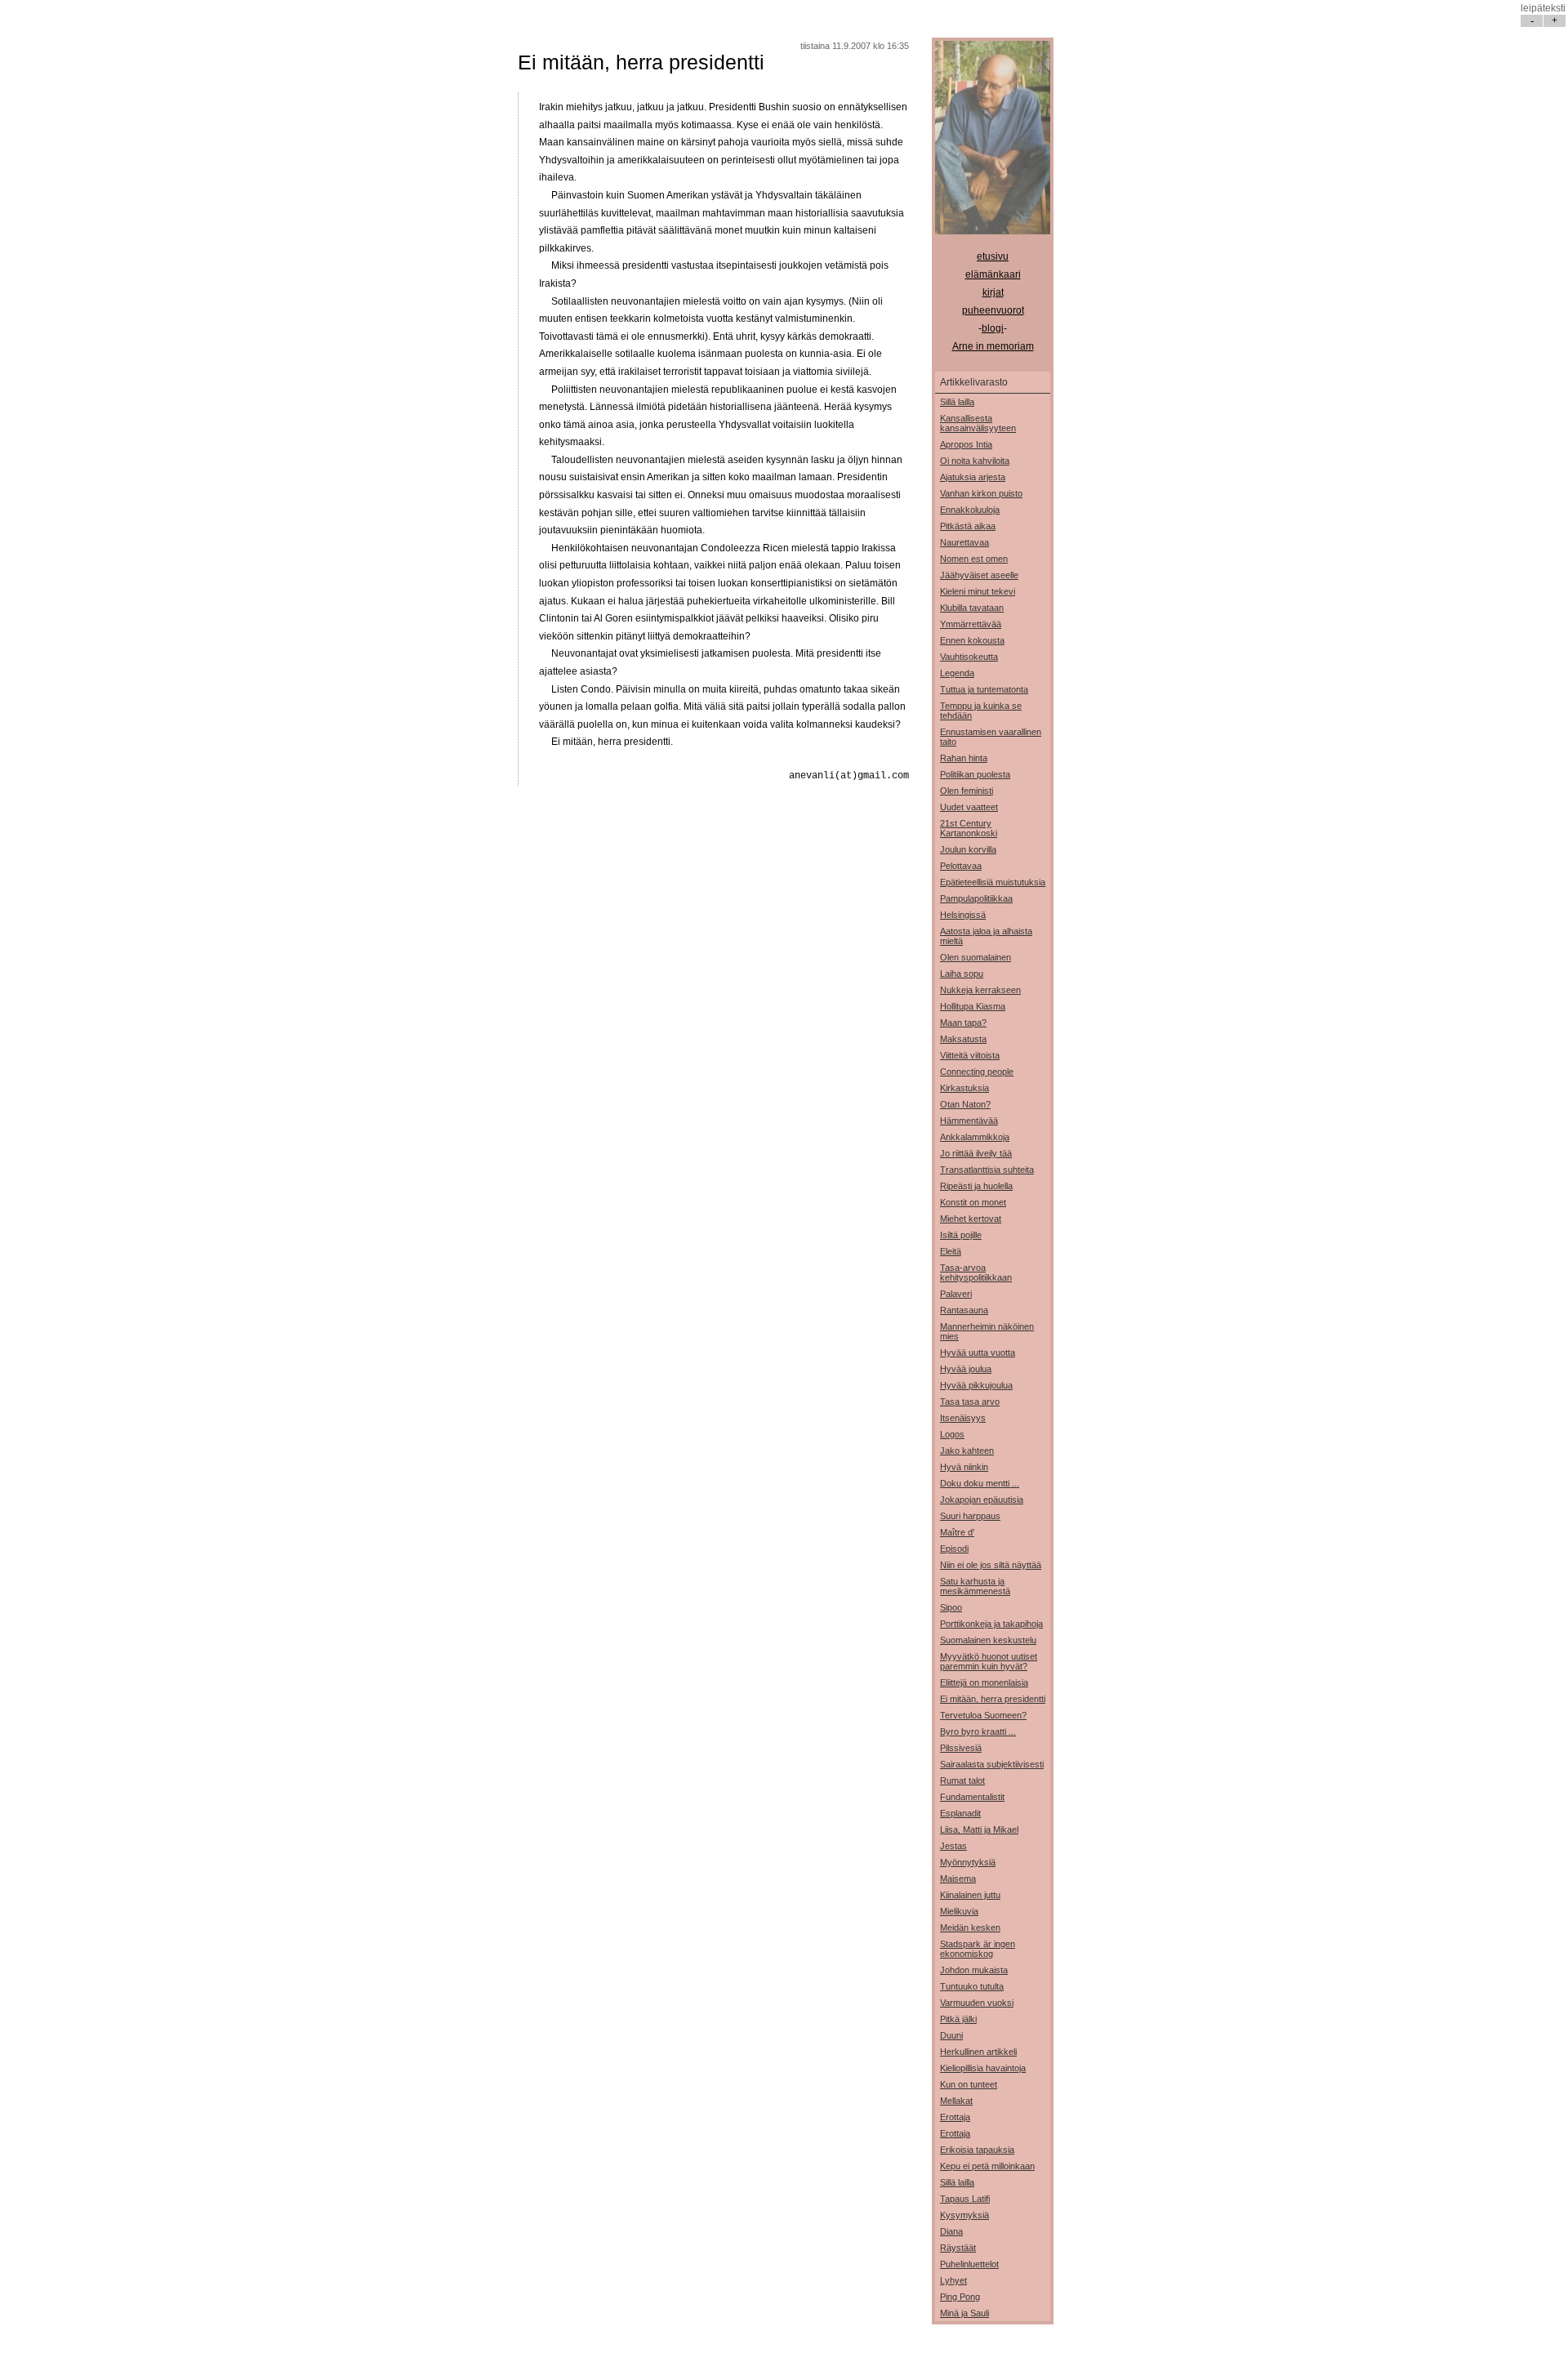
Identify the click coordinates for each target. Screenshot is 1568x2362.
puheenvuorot (993, 310)
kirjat (993, 292)
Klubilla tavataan (972, 608)
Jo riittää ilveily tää (976, 1153)
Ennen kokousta (972, 640)
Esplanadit (960, 1813)
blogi (993, 328)
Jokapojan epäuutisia (982, 1500)
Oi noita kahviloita (975, 461)
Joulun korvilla (968, 849)
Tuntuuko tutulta (972, 1986)
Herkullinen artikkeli (978, 2052)
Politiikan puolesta (975, 774)
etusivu (993, 256)
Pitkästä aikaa (968, 526)
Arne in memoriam (993, 346)
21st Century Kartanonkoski (969, 828)
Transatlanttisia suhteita (987, 1170)
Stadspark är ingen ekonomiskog (978, 1949)
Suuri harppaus (970, 1516)
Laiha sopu (962, 974)
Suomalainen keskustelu (988, 1640)
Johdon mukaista (974, 1970)
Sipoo (951, 1607)
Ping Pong (960, 2297)
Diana (951, 2231)
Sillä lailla (957, 402)
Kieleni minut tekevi (978, 591)
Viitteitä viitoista (970, 1055)
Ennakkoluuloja (970, 510)
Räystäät (958, 2248)
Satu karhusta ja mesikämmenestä (975, 1586)
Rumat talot (962, 1780)
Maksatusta (963, 1039)
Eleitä (951, 1251)
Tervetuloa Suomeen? (983, 1715)
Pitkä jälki (958, 2019)
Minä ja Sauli (964, 2313)
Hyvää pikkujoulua (976, 1385)
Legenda (957, 673)
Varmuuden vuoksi (977, 2003)
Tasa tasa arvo (970, 1402)
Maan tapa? (963, 1023)
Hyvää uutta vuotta (978, 1353)
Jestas (953, 1846)
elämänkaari (993, 274)
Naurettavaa (964, 542)
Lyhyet (953, 2280)
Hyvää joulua (966, 1369)
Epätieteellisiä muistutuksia (993, 882)
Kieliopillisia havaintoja (983, 2068)
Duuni (951, 2035)
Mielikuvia (959, 1911)
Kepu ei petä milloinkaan (987, 2166)
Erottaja (955, 2117)
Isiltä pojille (961, 1235)
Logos (952, 1434)
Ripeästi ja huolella (976, 1186)
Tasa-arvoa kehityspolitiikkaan (976, 1272)
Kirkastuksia (964, 1088)
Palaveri (956, 1294)
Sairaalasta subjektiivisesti (992, 1764)
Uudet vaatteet (969, 807)
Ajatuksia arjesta (973, 477)
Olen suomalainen (976, 957)
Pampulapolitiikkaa (976, 898)
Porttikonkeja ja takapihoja (991, 1624)
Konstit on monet (973, 1202)
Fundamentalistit (972, 1797)
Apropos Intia (966, 444)
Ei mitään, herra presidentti (641, 62)
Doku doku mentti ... (980, 1483)
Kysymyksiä (964, 2215)
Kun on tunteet (969, 2084)
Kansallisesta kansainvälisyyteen (978, 423)
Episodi (954, 1549)
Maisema (958, 1878)
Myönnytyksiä (968, 1862)
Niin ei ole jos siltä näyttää (991, 1565)
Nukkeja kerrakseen (980, 990)
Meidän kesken (970, 1927)
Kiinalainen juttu (970, 1895)
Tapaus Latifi (965, 2199)
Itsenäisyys (963, 1418)
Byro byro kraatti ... (978, 1731)
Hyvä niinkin (964, 1467)
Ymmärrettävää (971, 624)
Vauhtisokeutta (969, 657)
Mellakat (956, 2101)
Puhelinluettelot (969, 2264)
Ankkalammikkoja (975, 1137)
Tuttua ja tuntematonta (984, 689)
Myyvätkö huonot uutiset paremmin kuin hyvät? (989, 1661)
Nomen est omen (974, 559)
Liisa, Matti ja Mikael (979, 1829)
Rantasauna (964, 1310)
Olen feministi (967, 791)
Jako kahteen (967, 1451)
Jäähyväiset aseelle (979, 575)
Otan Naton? (965, 1104)
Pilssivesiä (961, 1748)
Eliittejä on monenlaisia (984, 1682)
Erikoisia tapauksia (977, 2150)
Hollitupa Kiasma (973, 1006)
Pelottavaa (961, 866)
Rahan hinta (964, 758)
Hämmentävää (969, 1121)
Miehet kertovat (971, 1219)
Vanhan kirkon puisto (981, 493)
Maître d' (957, 1532)
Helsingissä (963, 915)
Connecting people (977, 1072)
